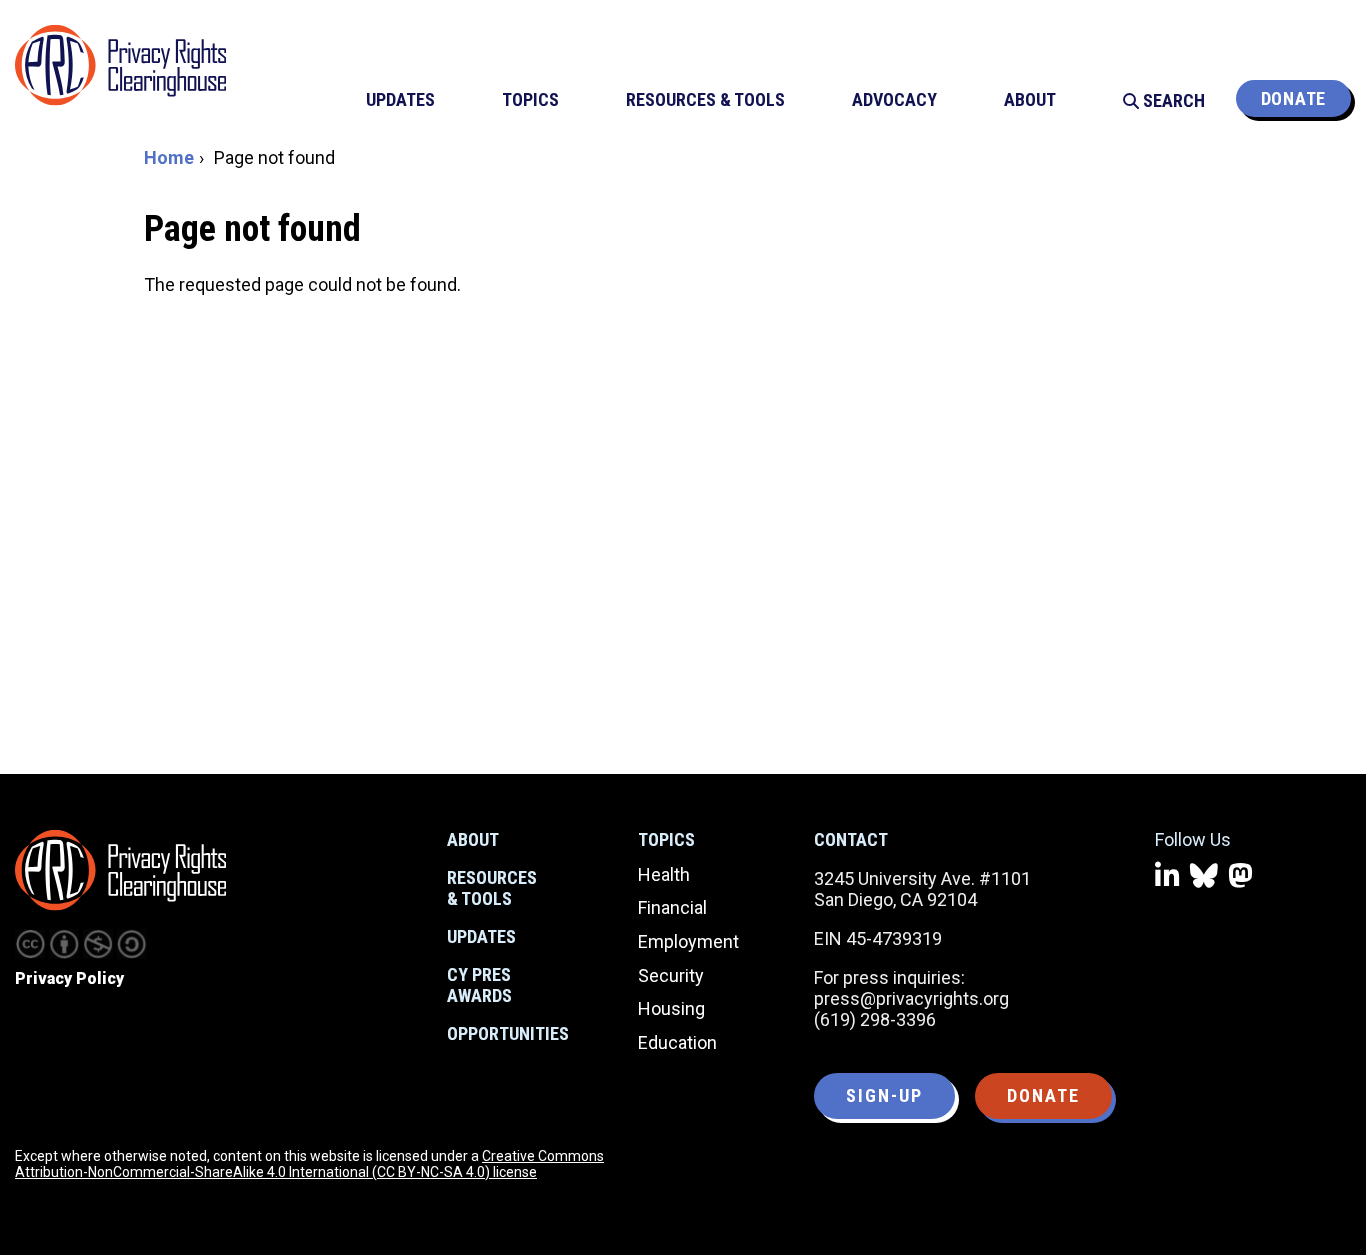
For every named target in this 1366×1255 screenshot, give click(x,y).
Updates (481, 936)
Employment (688, 941)
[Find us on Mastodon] (1240, 876)
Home (169, 157)
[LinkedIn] (1167, 876)
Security (671, 975)
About (473, 839)
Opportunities (508, 1033)
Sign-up (884, 1095)
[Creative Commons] (30, 944)
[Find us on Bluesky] (1204, 876)
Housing (671, 1008)
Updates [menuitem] (400, 99)
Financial (672, 907)
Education (677, 1042)
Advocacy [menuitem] (894, 99)
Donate (1293, 98)
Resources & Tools (492, 888)
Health (664, 874)
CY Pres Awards (479, 985)
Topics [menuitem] (530, 99)
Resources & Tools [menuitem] (705, 99)
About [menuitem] (1030, 99)
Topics (666, 839)
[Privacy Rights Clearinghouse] (120, 870)
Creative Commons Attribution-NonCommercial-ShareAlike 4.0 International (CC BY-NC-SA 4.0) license (309, 1164)
